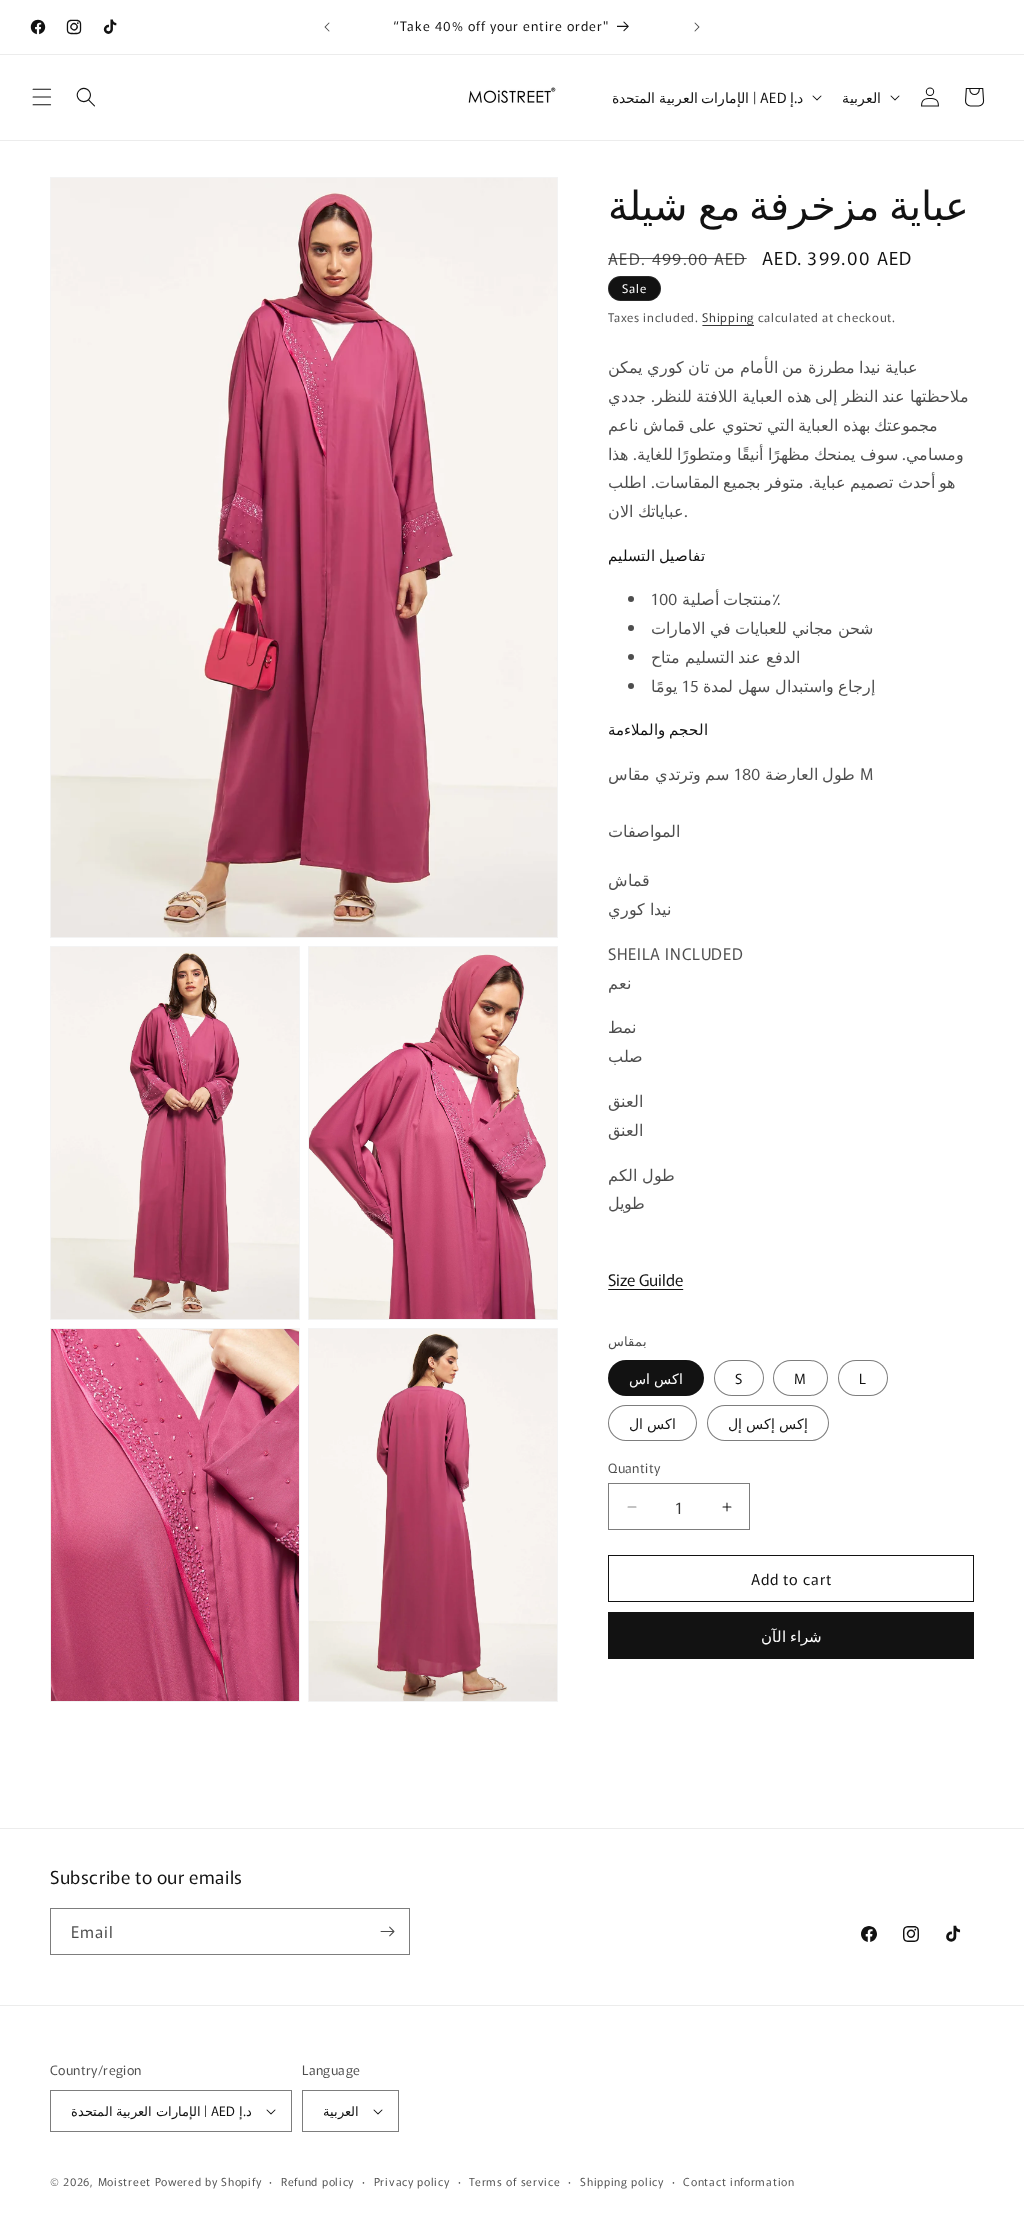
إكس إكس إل (768, 1423)
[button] (42, 97)
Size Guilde (645, 1279)
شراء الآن (791, 1635)
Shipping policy (622, 2181)
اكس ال (652, 1423)
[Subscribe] (387, 1931)
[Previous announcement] (327, 27)
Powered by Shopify (208, 2181)
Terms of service (514, 2181)
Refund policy (317, 2181)
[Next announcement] (697, 27)
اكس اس (656, 1378)
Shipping (728, 316)
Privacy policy (412, 2181)
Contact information (738, 2181)
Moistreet (124, 2181)
